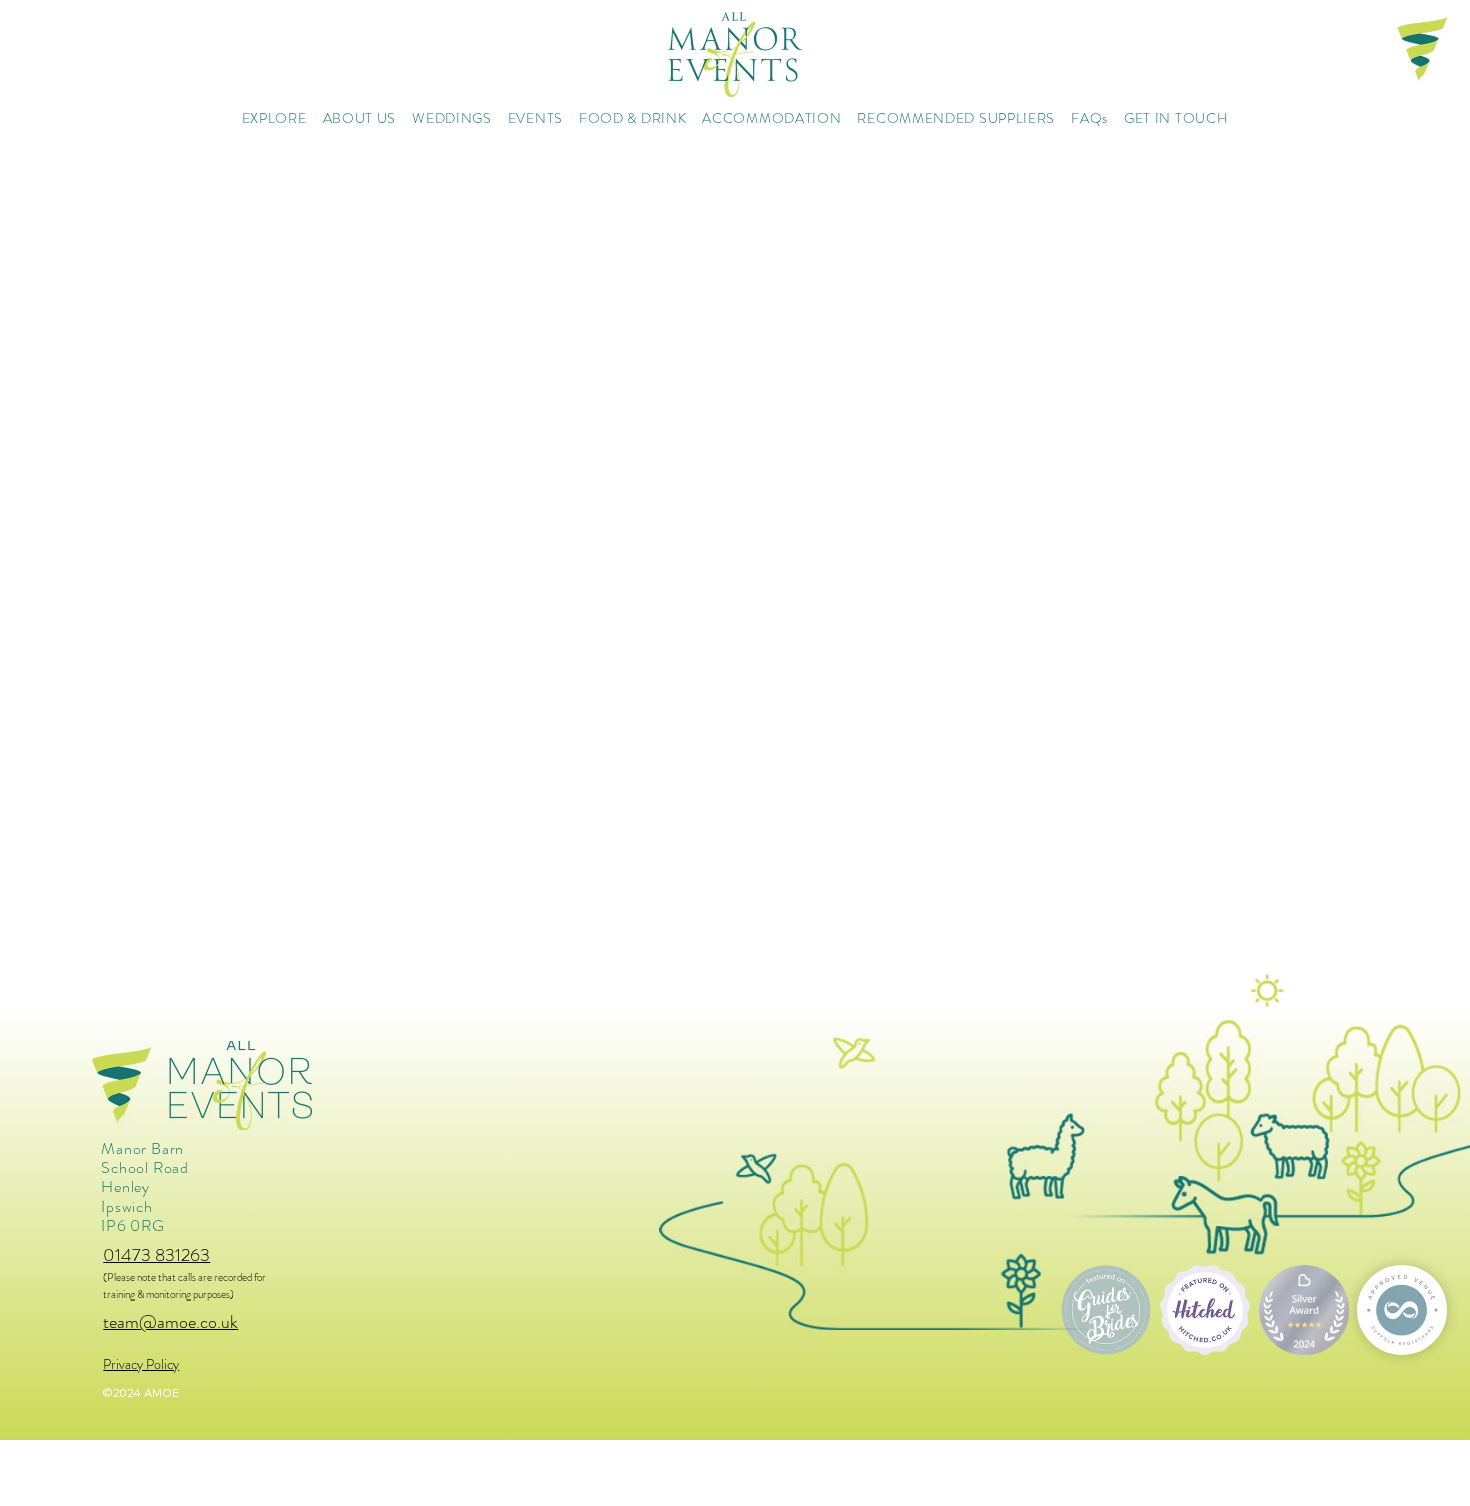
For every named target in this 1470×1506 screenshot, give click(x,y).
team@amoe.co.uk (170, 1322)
